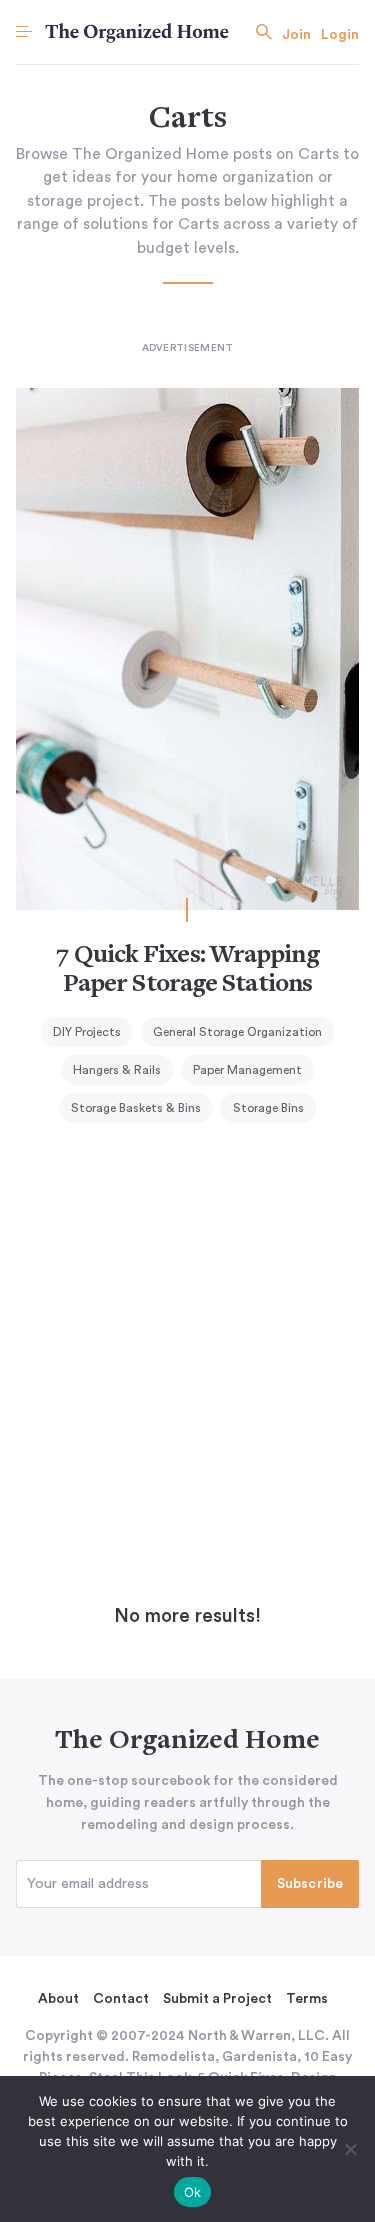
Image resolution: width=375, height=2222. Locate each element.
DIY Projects (87, 1032)
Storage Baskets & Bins (136, 1108)
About (58, 1999)
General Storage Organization (237, 1032)
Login (340, 35)
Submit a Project (217, 1999)
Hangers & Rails (117, 1070)
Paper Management (247, 1070)
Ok (193, 2192)
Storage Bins (268, 1108)
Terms (307, 1999)
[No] (350, 2149)
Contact (121, 1999)
